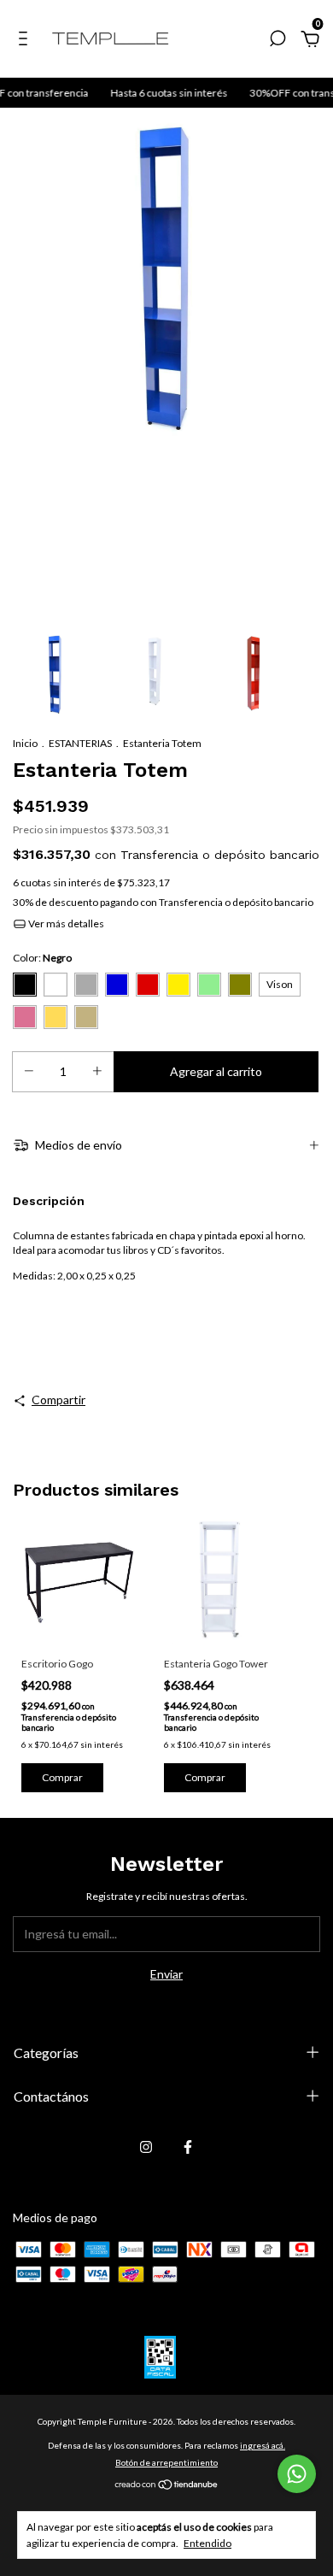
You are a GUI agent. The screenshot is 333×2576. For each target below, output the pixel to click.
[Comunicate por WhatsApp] (297, 2474)
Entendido (207, 2543)
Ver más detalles (65, 923)
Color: (42, 958)
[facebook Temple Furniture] (188, 2147)
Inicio (25, 743)
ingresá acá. (263, 2445)
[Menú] (26, 41)
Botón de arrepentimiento (166, 2462)
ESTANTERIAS (80, 743)
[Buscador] (277, 41)
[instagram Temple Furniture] (146, 2147)
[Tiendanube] (167, 2486)
